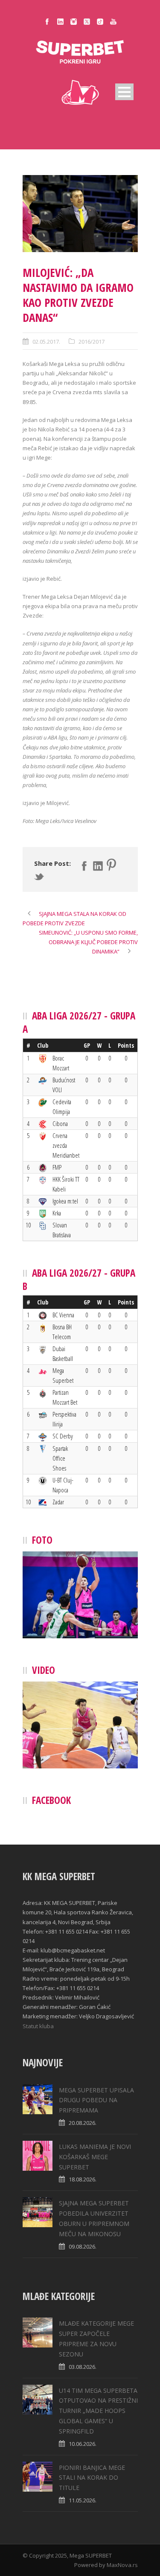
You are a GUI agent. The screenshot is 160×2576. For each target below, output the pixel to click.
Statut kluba (38, 2026)
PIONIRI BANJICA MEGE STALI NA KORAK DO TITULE (92, 2478)
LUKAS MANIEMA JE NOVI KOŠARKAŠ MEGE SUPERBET (95, 2157)
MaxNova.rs (122, 2565)
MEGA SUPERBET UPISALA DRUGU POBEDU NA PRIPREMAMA (96, 2100)
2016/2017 (92, 342)
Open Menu (124, 92)
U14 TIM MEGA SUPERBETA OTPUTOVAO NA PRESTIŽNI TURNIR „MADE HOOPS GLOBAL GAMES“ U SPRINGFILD (98, 2411)
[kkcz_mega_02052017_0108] (80, 214)
